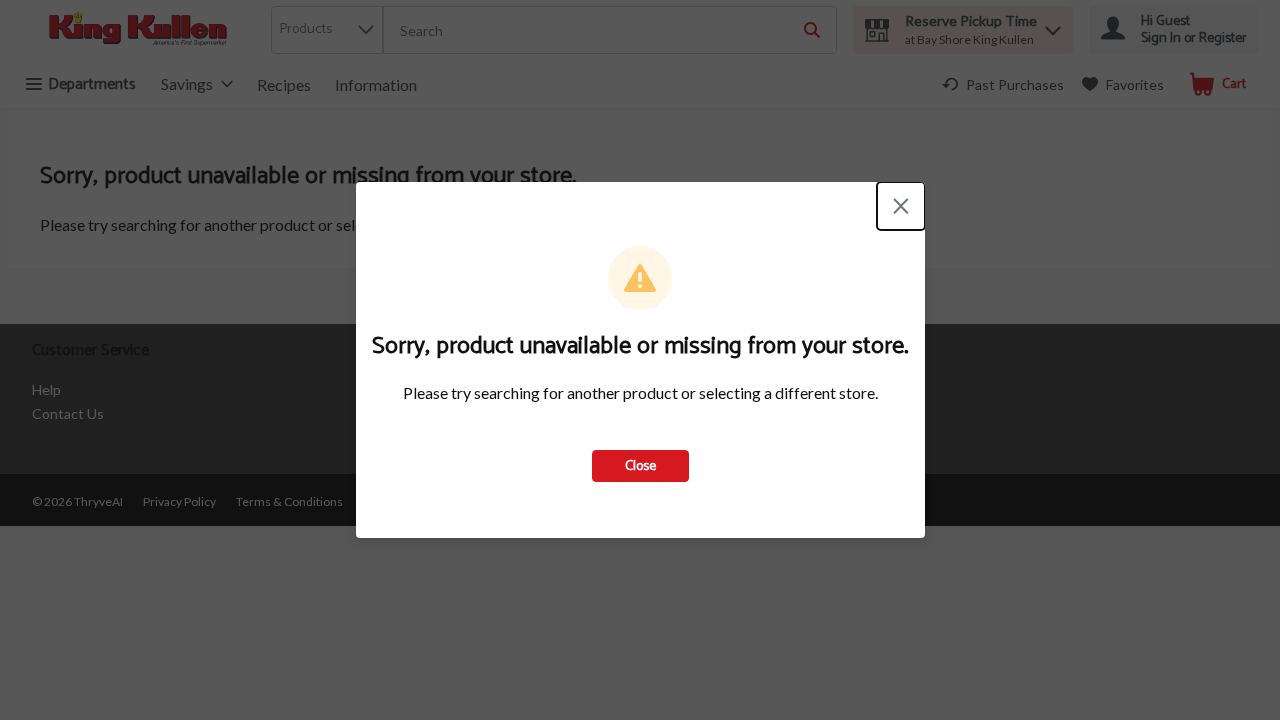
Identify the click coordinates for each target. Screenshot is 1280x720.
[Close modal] (901, 206)
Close (640, 466)
